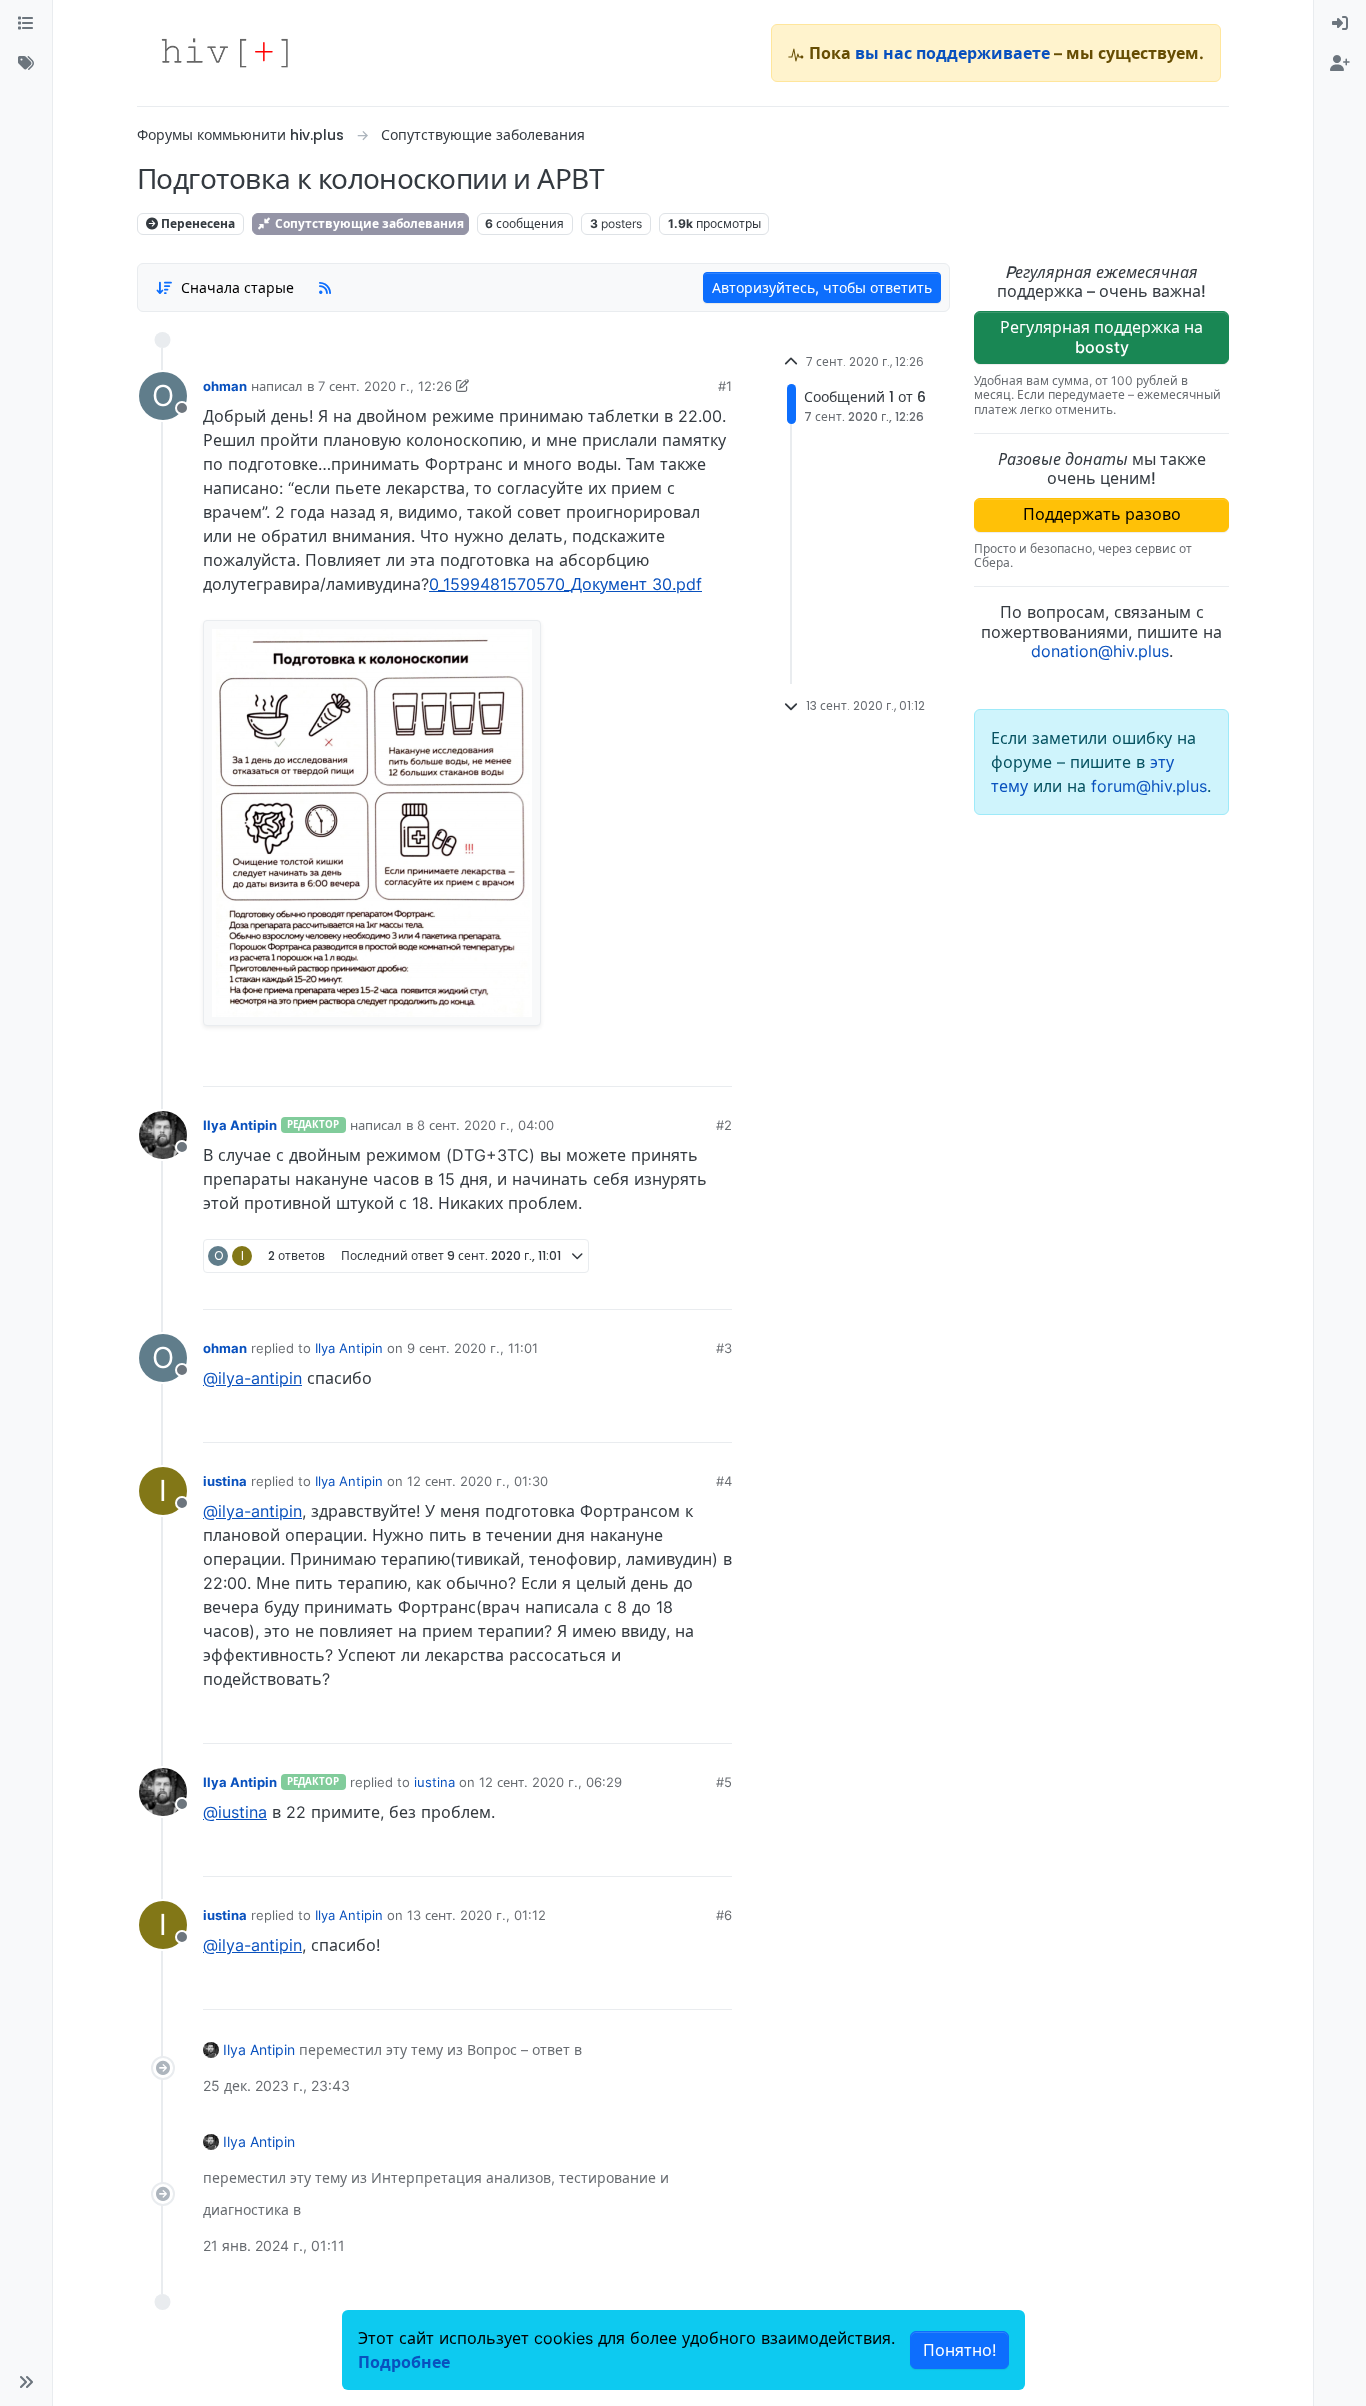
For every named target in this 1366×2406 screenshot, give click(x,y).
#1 (725, 386)
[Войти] (1340, 24)
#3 (724, 1348)
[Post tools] (716, 1064)
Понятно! (959, 2350)
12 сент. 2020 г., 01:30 (477, 1481)
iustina (225, 1481)
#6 (724, 1915)
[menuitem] (1340, 24)
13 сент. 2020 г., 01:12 (476, 1915)
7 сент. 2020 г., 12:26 (385, 386)
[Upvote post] (612, 1064)
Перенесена (196, 223)
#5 (724, 1782)
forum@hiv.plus (1149, 786)
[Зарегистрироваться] (1340, 64)
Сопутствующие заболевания (368, 223)
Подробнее (404, 2362)
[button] (26, 2382)
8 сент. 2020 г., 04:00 (485, 1125)
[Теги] (26, 64)
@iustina (235, 1812)
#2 (724, 1125)
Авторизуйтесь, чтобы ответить (822, 287)
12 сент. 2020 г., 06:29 (550, 1782)
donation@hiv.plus (1100, 651)
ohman (225, 386)
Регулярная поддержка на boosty (1101, 336)
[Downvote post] (678, 1064)
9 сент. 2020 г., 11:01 (472, 1348)
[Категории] (26, 24)
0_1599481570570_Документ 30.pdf (565, 584)
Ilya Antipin (240, 1125)
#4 (724, 1481)
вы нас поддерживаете (952, 53)
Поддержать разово (1102, 514)
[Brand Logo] (225, 53)
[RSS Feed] (325, 287)
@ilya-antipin (252, 1378)
